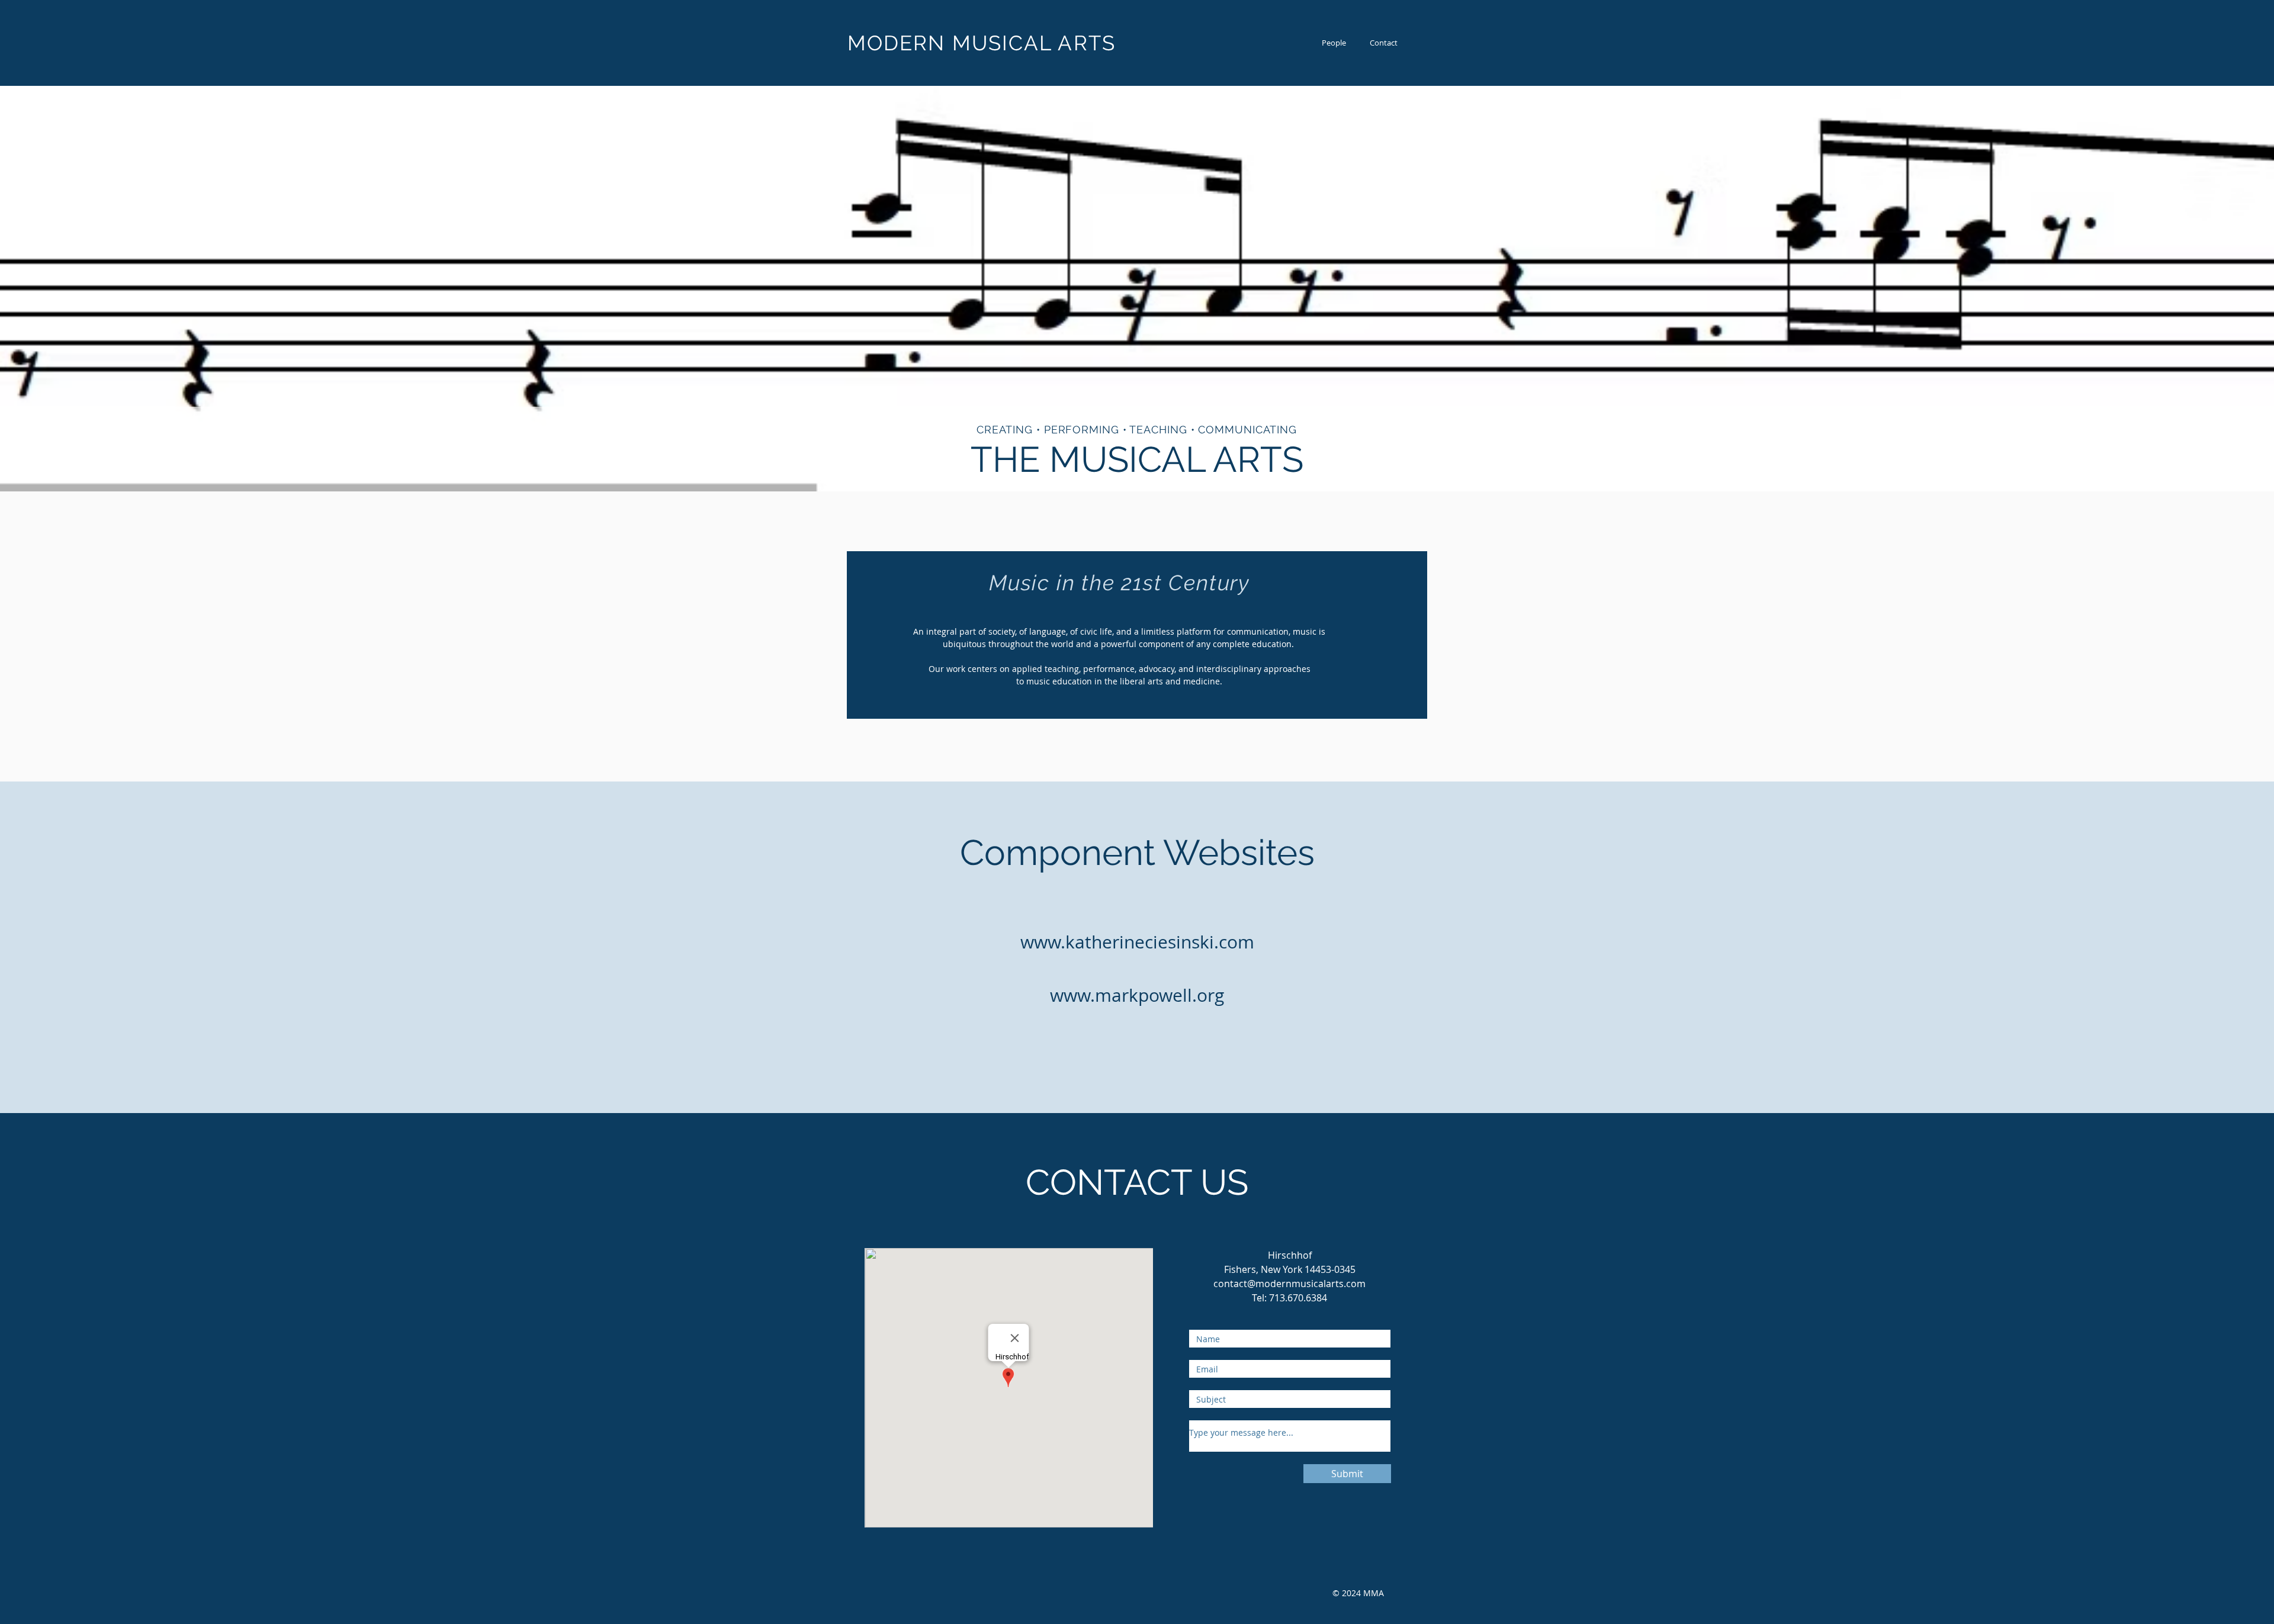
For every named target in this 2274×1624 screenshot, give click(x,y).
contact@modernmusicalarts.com (1289, 1284)
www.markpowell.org (1137, 995)
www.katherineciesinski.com (1137, 942)
